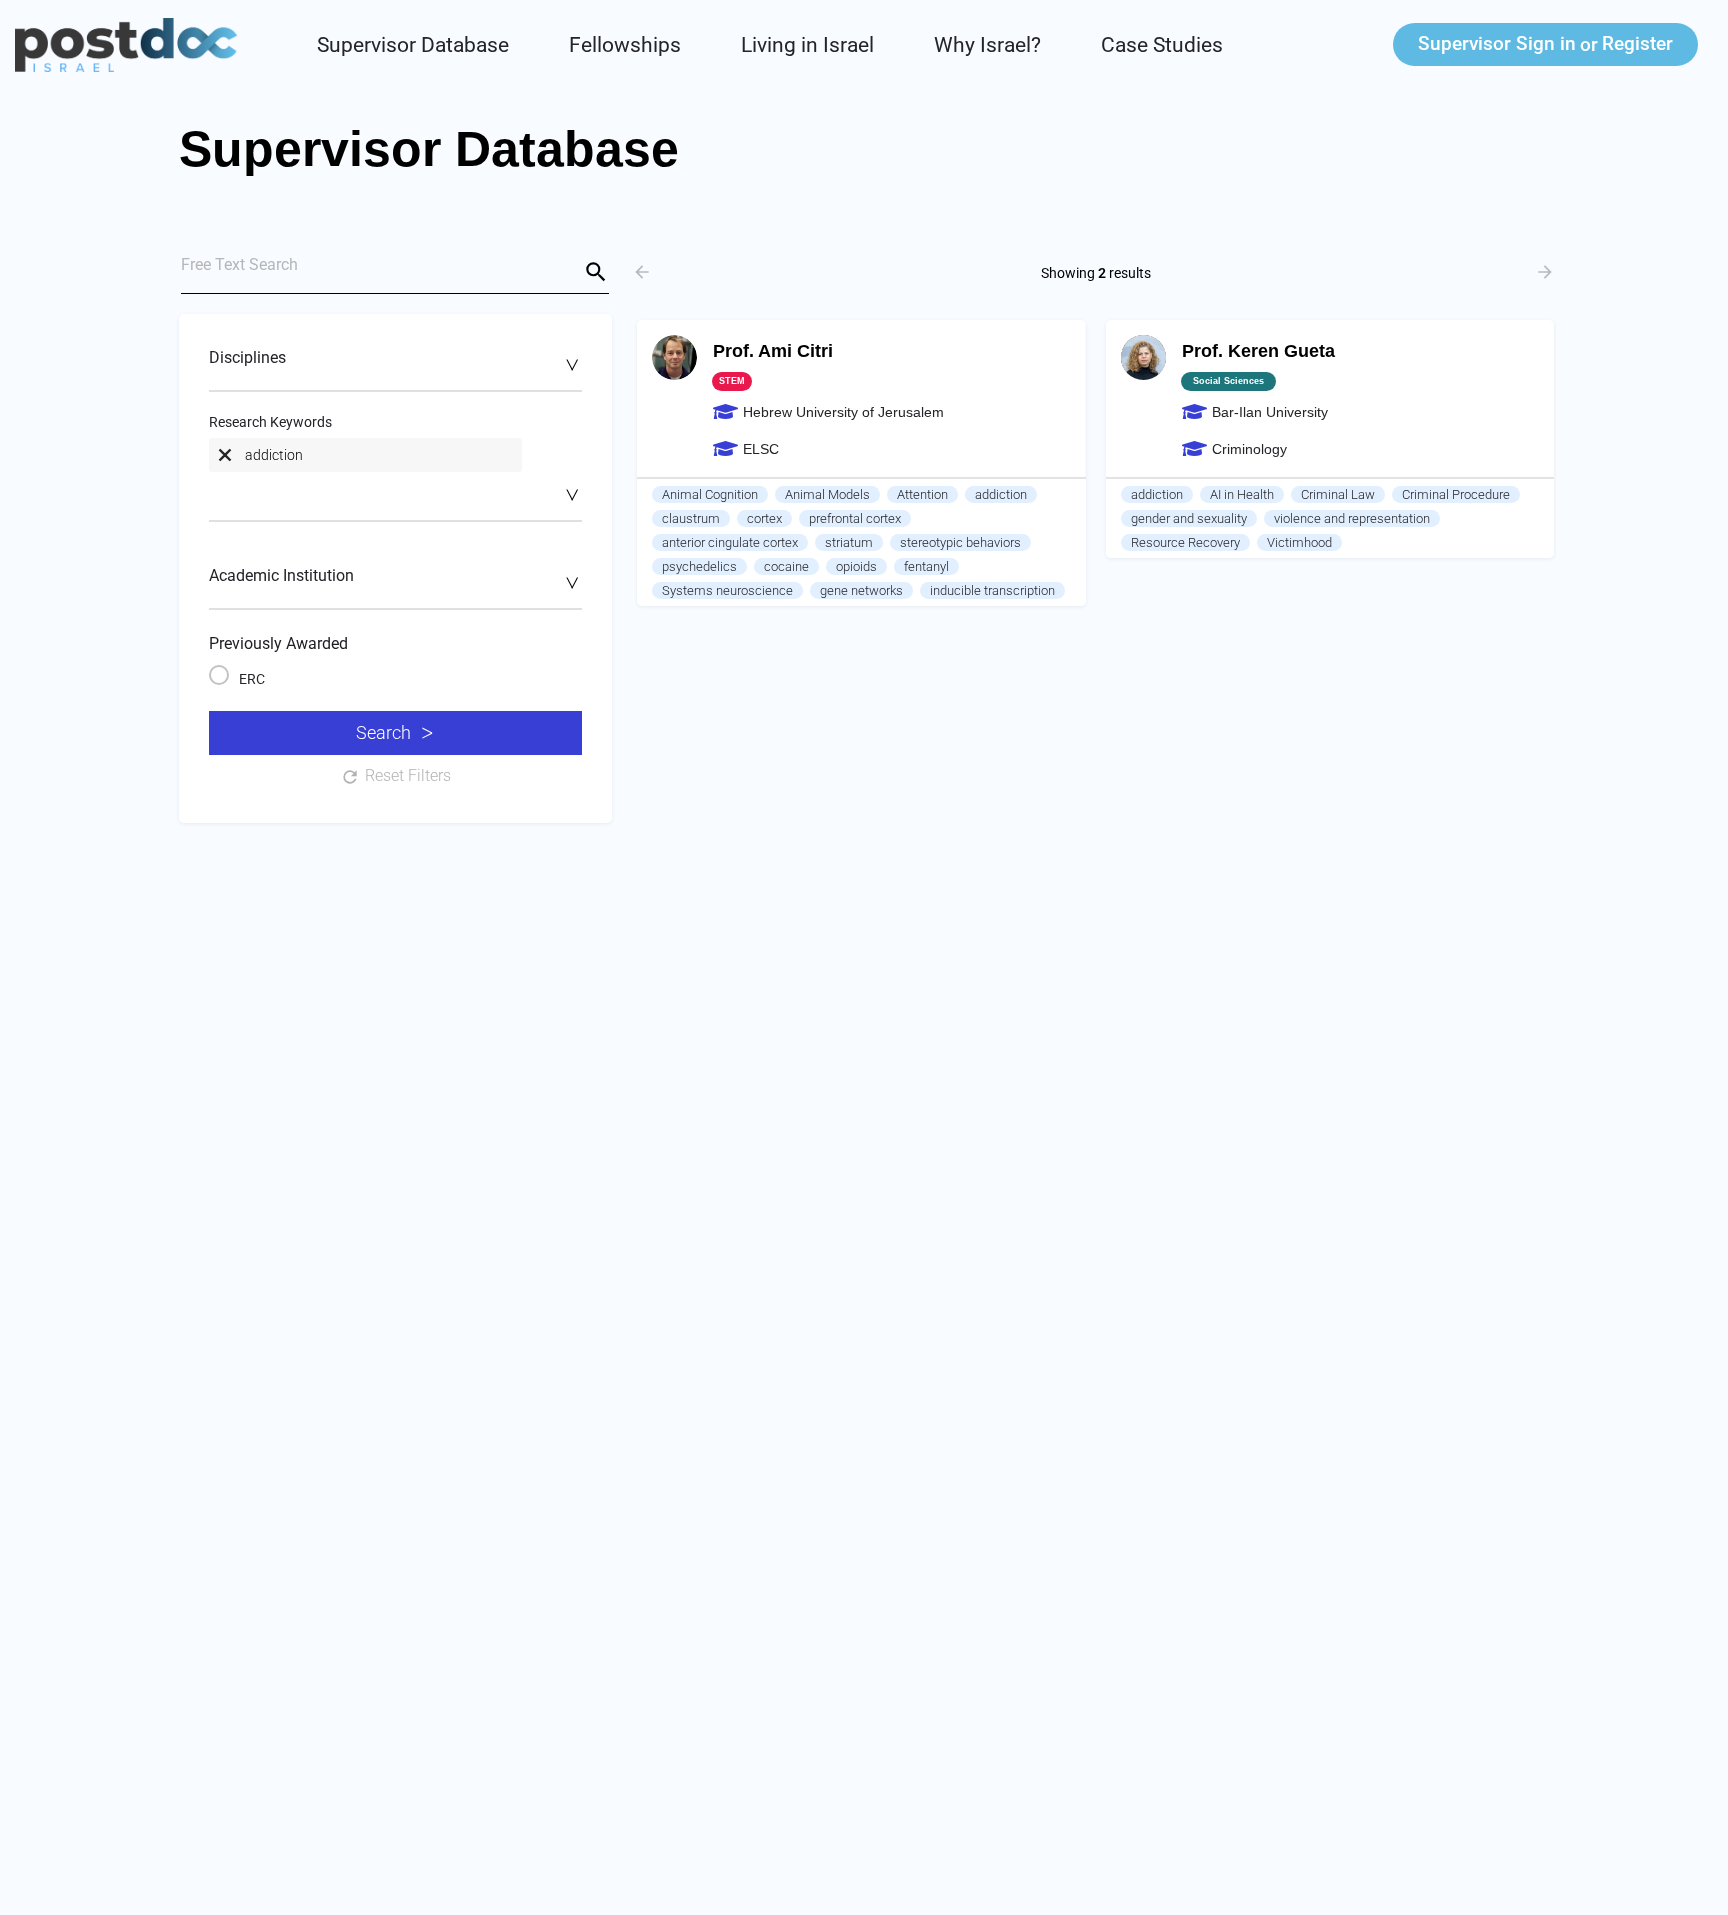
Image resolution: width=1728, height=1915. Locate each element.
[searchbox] (393, 364)
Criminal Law (1338, 494)
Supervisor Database (413, 45)
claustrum (691, 518)
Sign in (1497, 43)
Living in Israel (807, 45)
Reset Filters (408, 775)
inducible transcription (992, 590)
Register (1637, 43)
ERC (252, 679)
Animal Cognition (710, 494)
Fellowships (625, 45)
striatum (849, 542)
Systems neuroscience (727, 590)
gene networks (861, 590)
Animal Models (827, 494)
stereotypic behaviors (960, 542)
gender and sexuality (1189, 518)
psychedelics (699, 566)
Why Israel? (987, 45)
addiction (1001, 494)
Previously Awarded (278, 643)
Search (383, 732)
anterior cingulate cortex (730, 542)
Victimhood (1299, 542)
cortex (764, 518)
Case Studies (1162, 45)
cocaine (786, 566)
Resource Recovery (1185, 542)
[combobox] (395, 368)
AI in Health (1242, 494)
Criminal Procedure (1456, 494)
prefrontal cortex (855, 518)
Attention (922, 494)
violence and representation (1352, 518)
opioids (856, 566)
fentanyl (926, 566)
